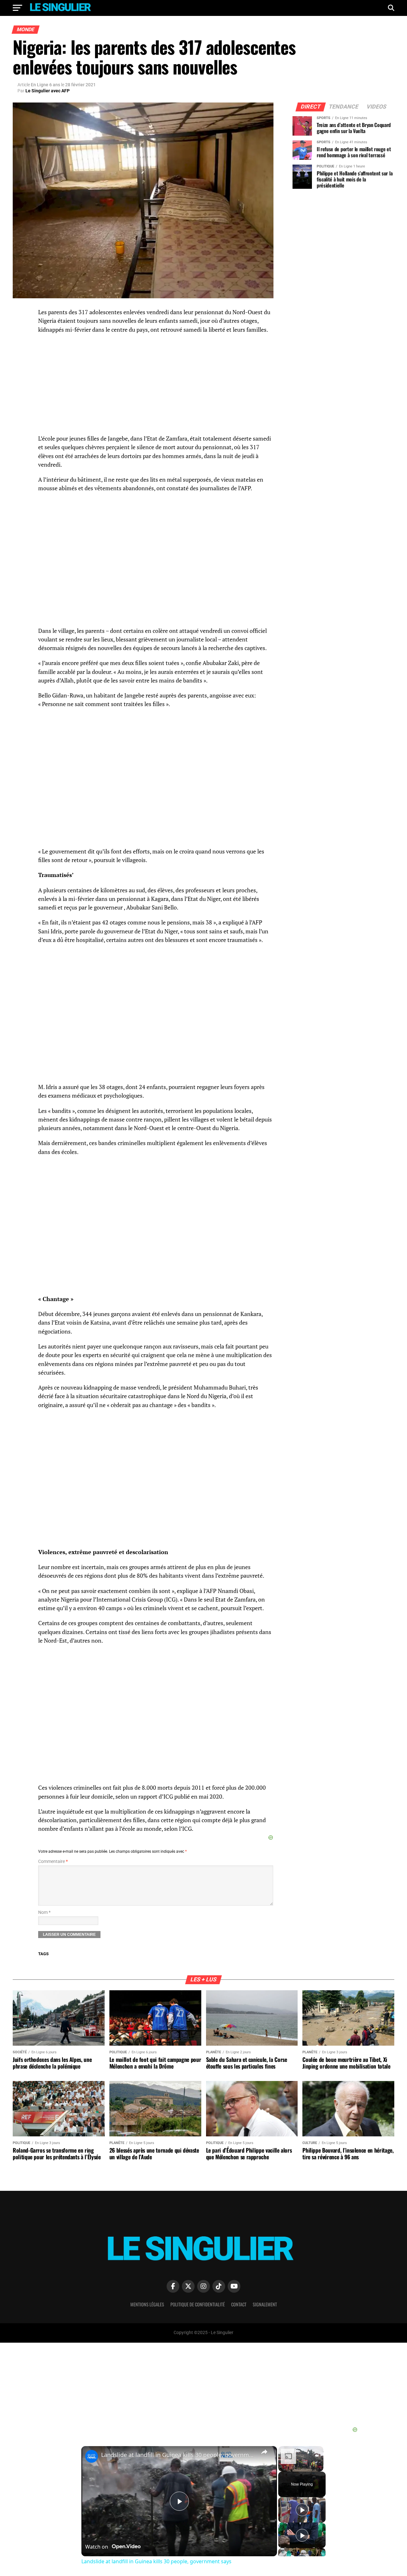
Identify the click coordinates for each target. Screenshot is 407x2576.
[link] (92, 2456)
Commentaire (53, 1861)
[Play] (302, 2510)
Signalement (265, 2304)
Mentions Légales (147, 2304)
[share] (264, 2452)
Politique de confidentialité (198, 2304)
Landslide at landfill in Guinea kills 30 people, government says (178, 2455)
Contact (239, 2304)
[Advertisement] (156, 1460)
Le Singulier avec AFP (48, 91)
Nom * (44, 1912)
